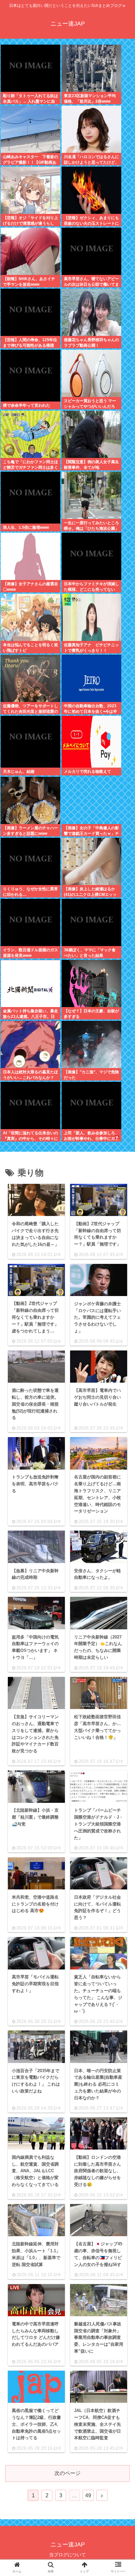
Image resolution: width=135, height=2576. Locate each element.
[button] (120, 1525)
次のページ (67, 2473)
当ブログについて (67, 2555)
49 (88, 2495)
